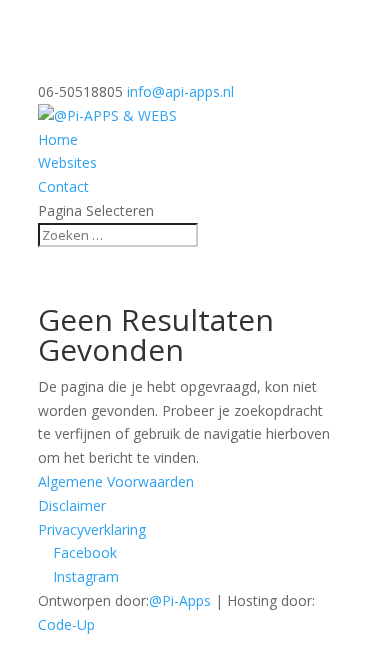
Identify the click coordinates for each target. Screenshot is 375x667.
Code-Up (66, 624)
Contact (63, 186)
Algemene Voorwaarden (116, 481)
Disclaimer (72, 505)
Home (58, 139)
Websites (67, 162)
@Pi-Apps (180, 600)
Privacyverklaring (92, 529)
